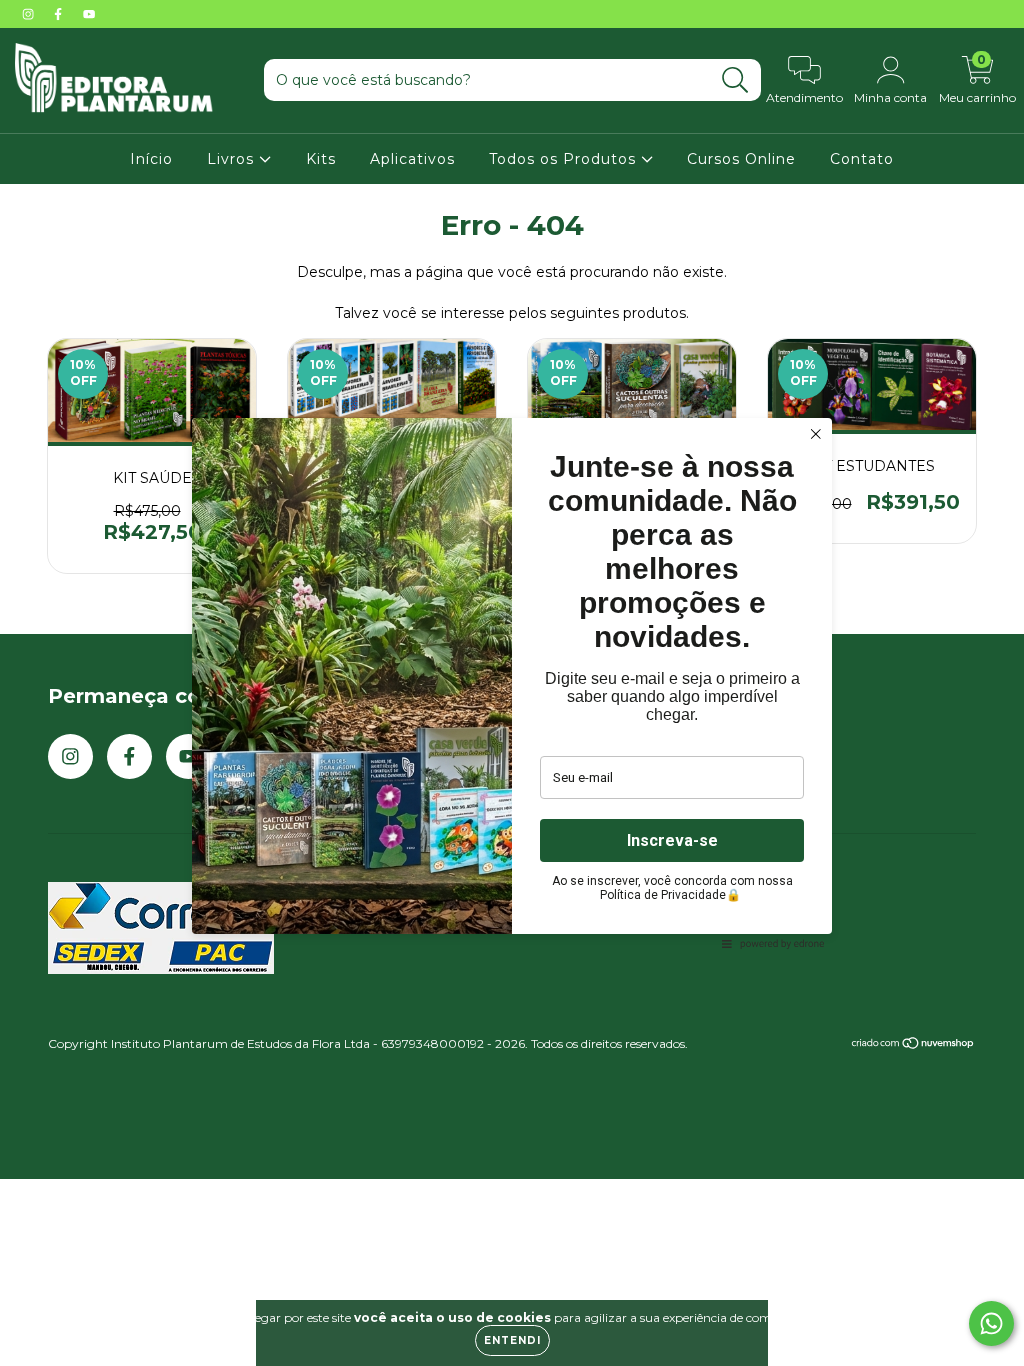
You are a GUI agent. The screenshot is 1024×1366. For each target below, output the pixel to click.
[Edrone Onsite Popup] (512, 683)
